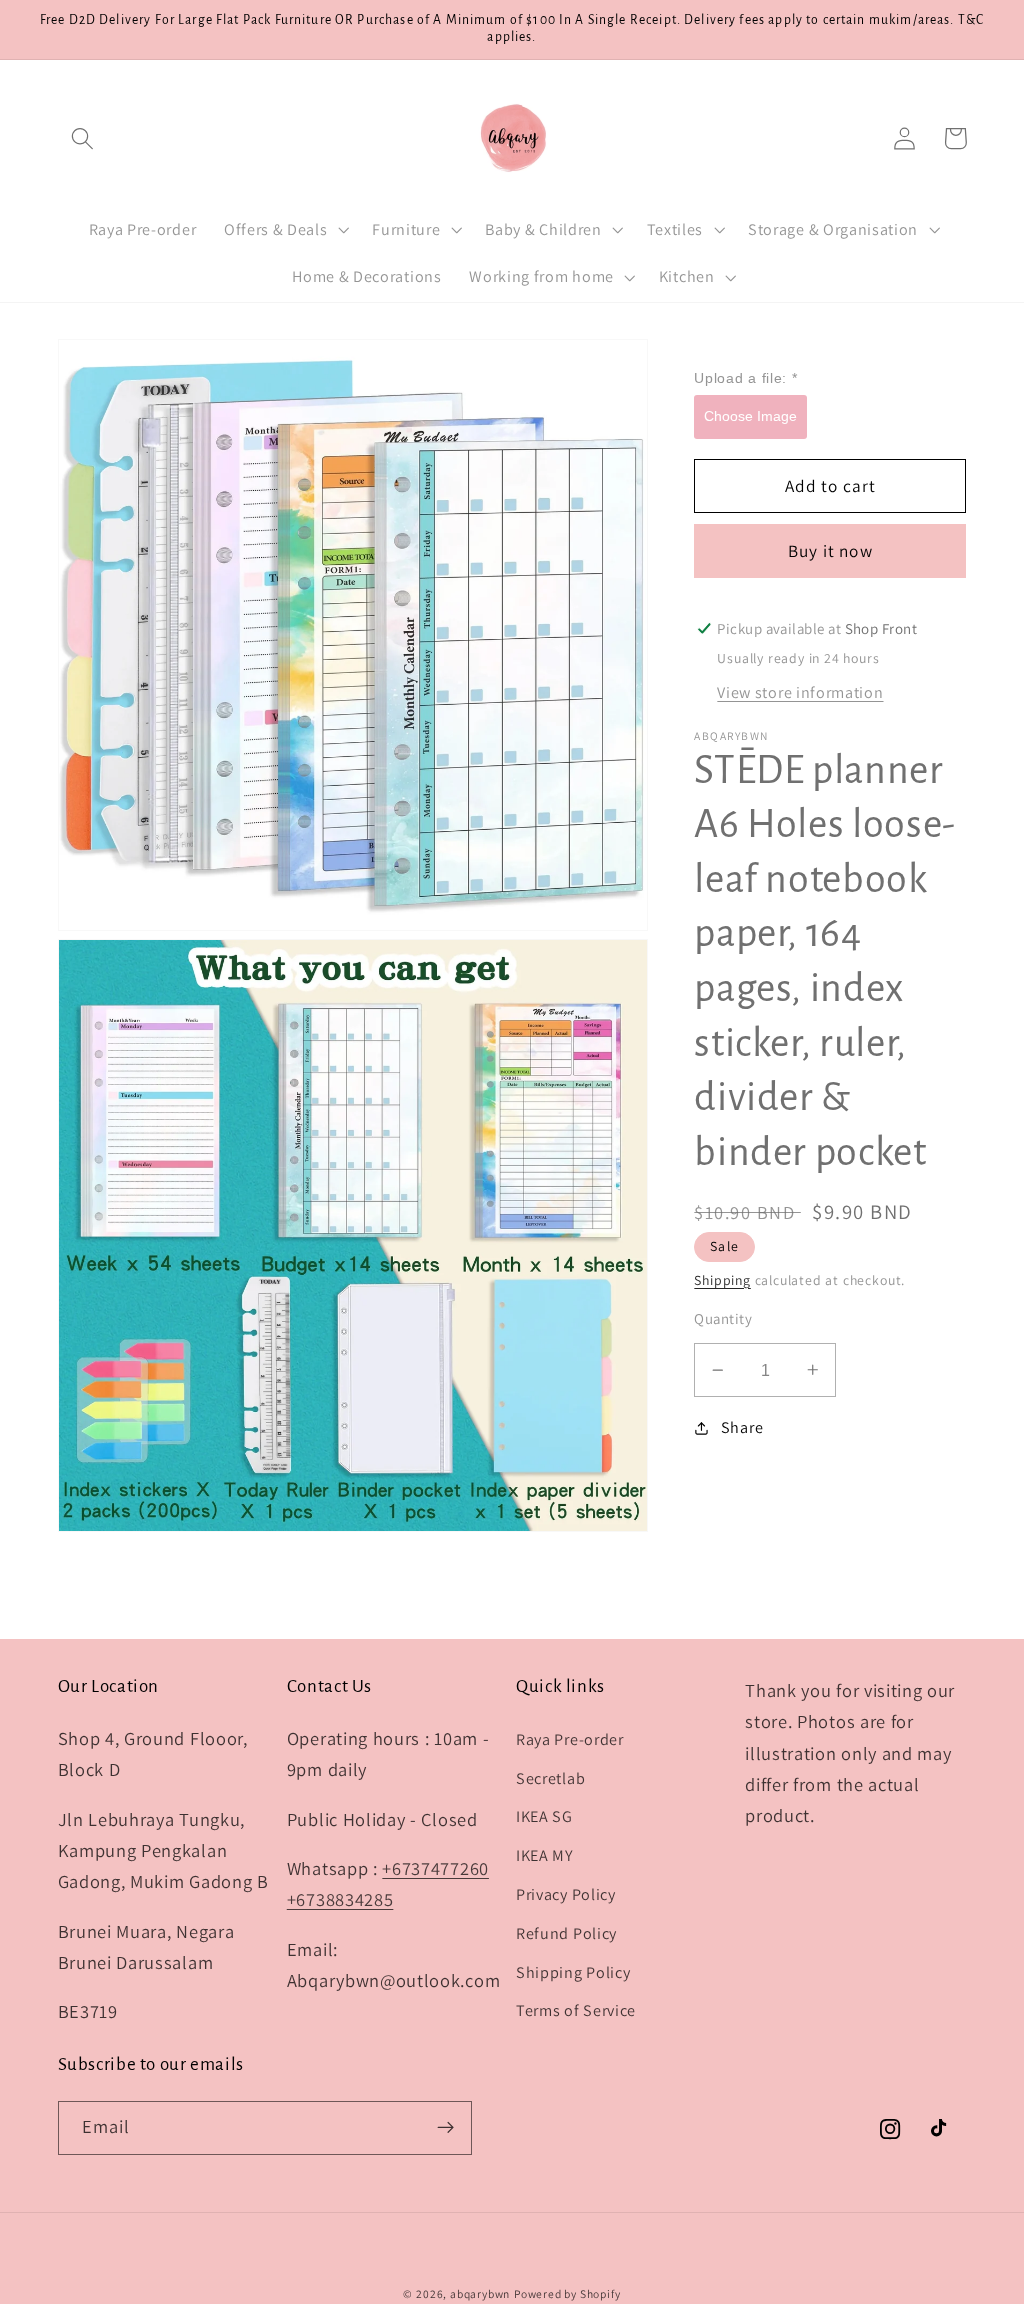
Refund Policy (566, 1933)
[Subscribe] (445, 2128)
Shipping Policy (573, 1972)
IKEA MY (545, 1855)
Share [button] (742, 1427)
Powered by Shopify (567, 2293)
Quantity (723, 1318)
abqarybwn (480, 2293)
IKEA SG (544, 1816)
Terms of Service (576, 2010)
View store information (800, 692)
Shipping (722, 1280)
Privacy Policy (566, 1894)
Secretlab (550, 1778)
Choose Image (750, 416)
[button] (83, 138)
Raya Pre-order (570, 1739)
